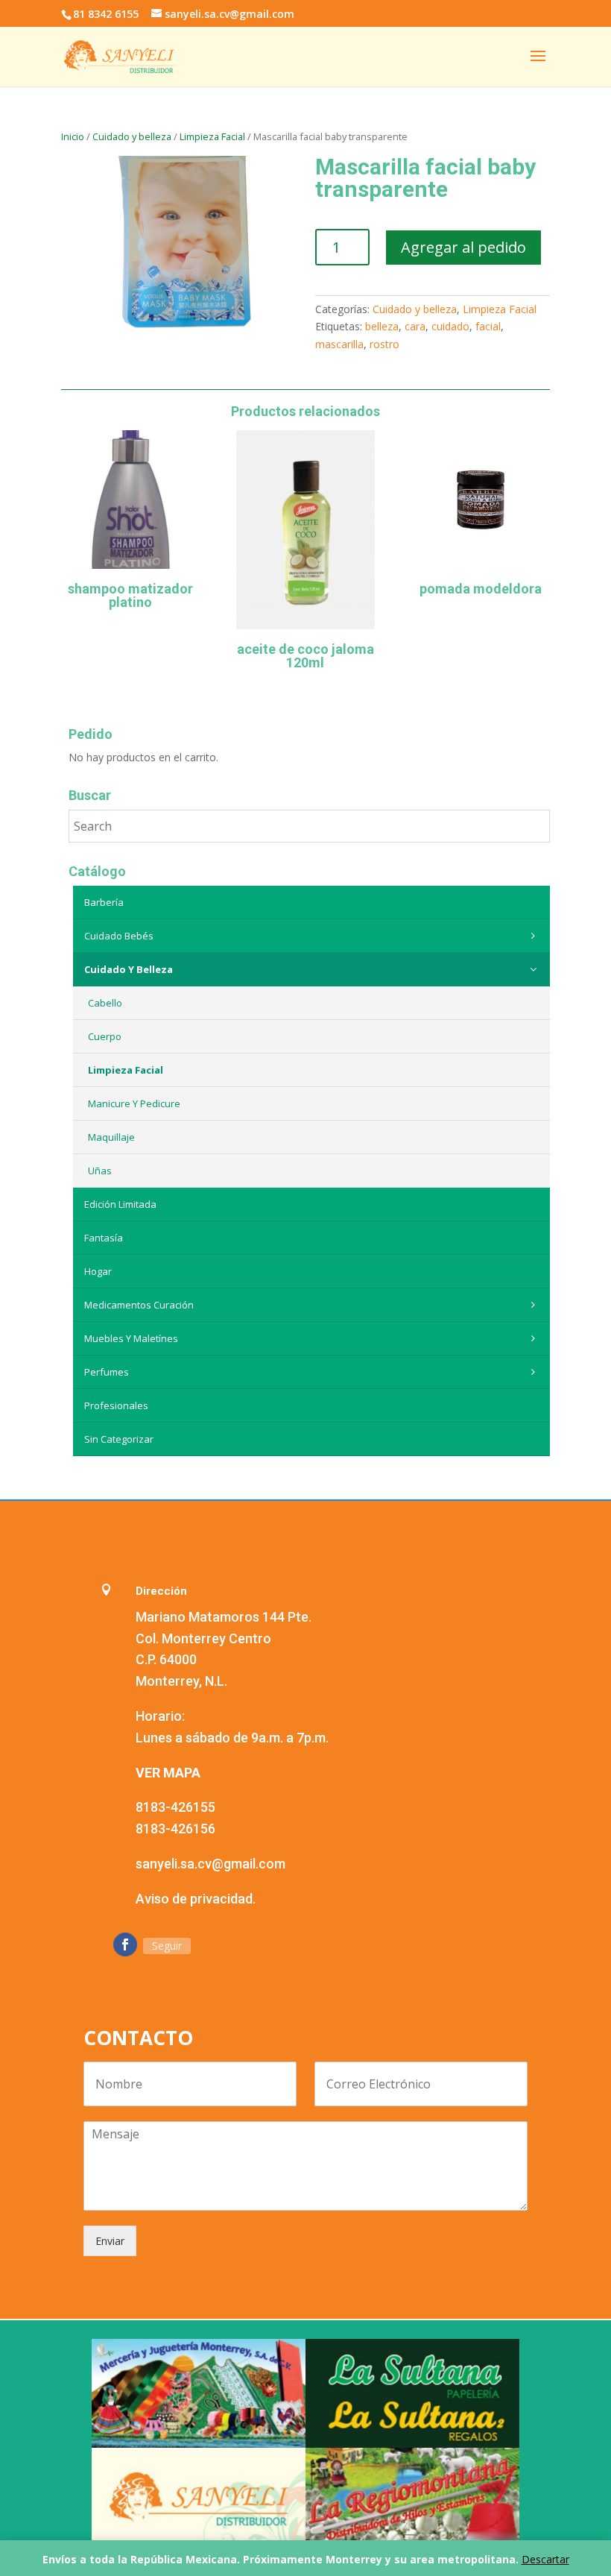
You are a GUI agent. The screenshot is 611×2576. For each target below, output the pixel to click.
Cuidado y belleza (132, 136)
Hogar (98, 1271)
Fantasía (104, 1238)
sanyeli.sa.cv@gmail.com (210, 1864)
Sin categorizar (119, 1439)
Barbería (104, 902)
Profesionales (116, 1405)
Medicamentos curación (139, 1305)
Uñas (100, 1171)
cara (415, 326)
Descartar (545, 2559)
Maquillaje (111, 1137)
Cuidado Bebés (119, 936)
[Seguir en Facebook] (125, 1944)
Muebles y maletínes (131, 1338)
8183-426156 (175, 1829)
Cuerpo (105, 1036)
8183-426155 (175, 1807)
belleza (382, 326)
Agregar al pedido (463, 247)
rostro (384, 344)
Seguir (167, 1946)
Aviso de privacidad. (196, 1899)
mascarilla (339, 344)
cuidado (450, 326)
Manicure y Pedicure (134, 1103)
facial (488, 326)
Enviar (110, 2241)
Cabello (105, 1003)
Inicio (73, 136)
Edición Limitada (120, 1204)
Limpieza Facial (212, 136)
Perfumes (107, 1372)
